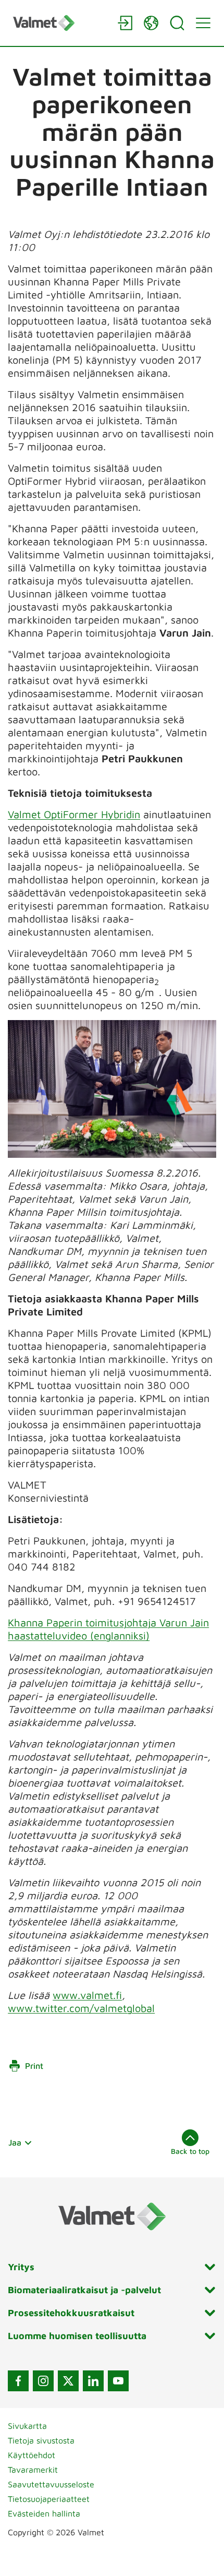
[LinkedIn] (93, 2381)
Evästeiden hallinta (44, 2513)
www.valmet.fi (87, 1995)
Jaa (15, 2142)
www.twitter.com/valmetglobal (81, 2008)
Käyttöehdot (32, 2455)
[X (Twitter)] (68, 2381)
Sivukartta (27, 2426)
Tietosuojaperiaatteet (49, 2499)
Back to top (190, 2151)
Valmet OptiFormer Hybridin (74, 814)
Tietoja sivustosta (41, 2440)
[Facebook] (18, 2381)
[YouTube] (118, 2381)
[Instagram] (43, 2381)
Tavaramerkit (33, 2470)
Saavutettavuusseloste (51, 2484)
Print (34, 2066)
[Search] (177, 23)
